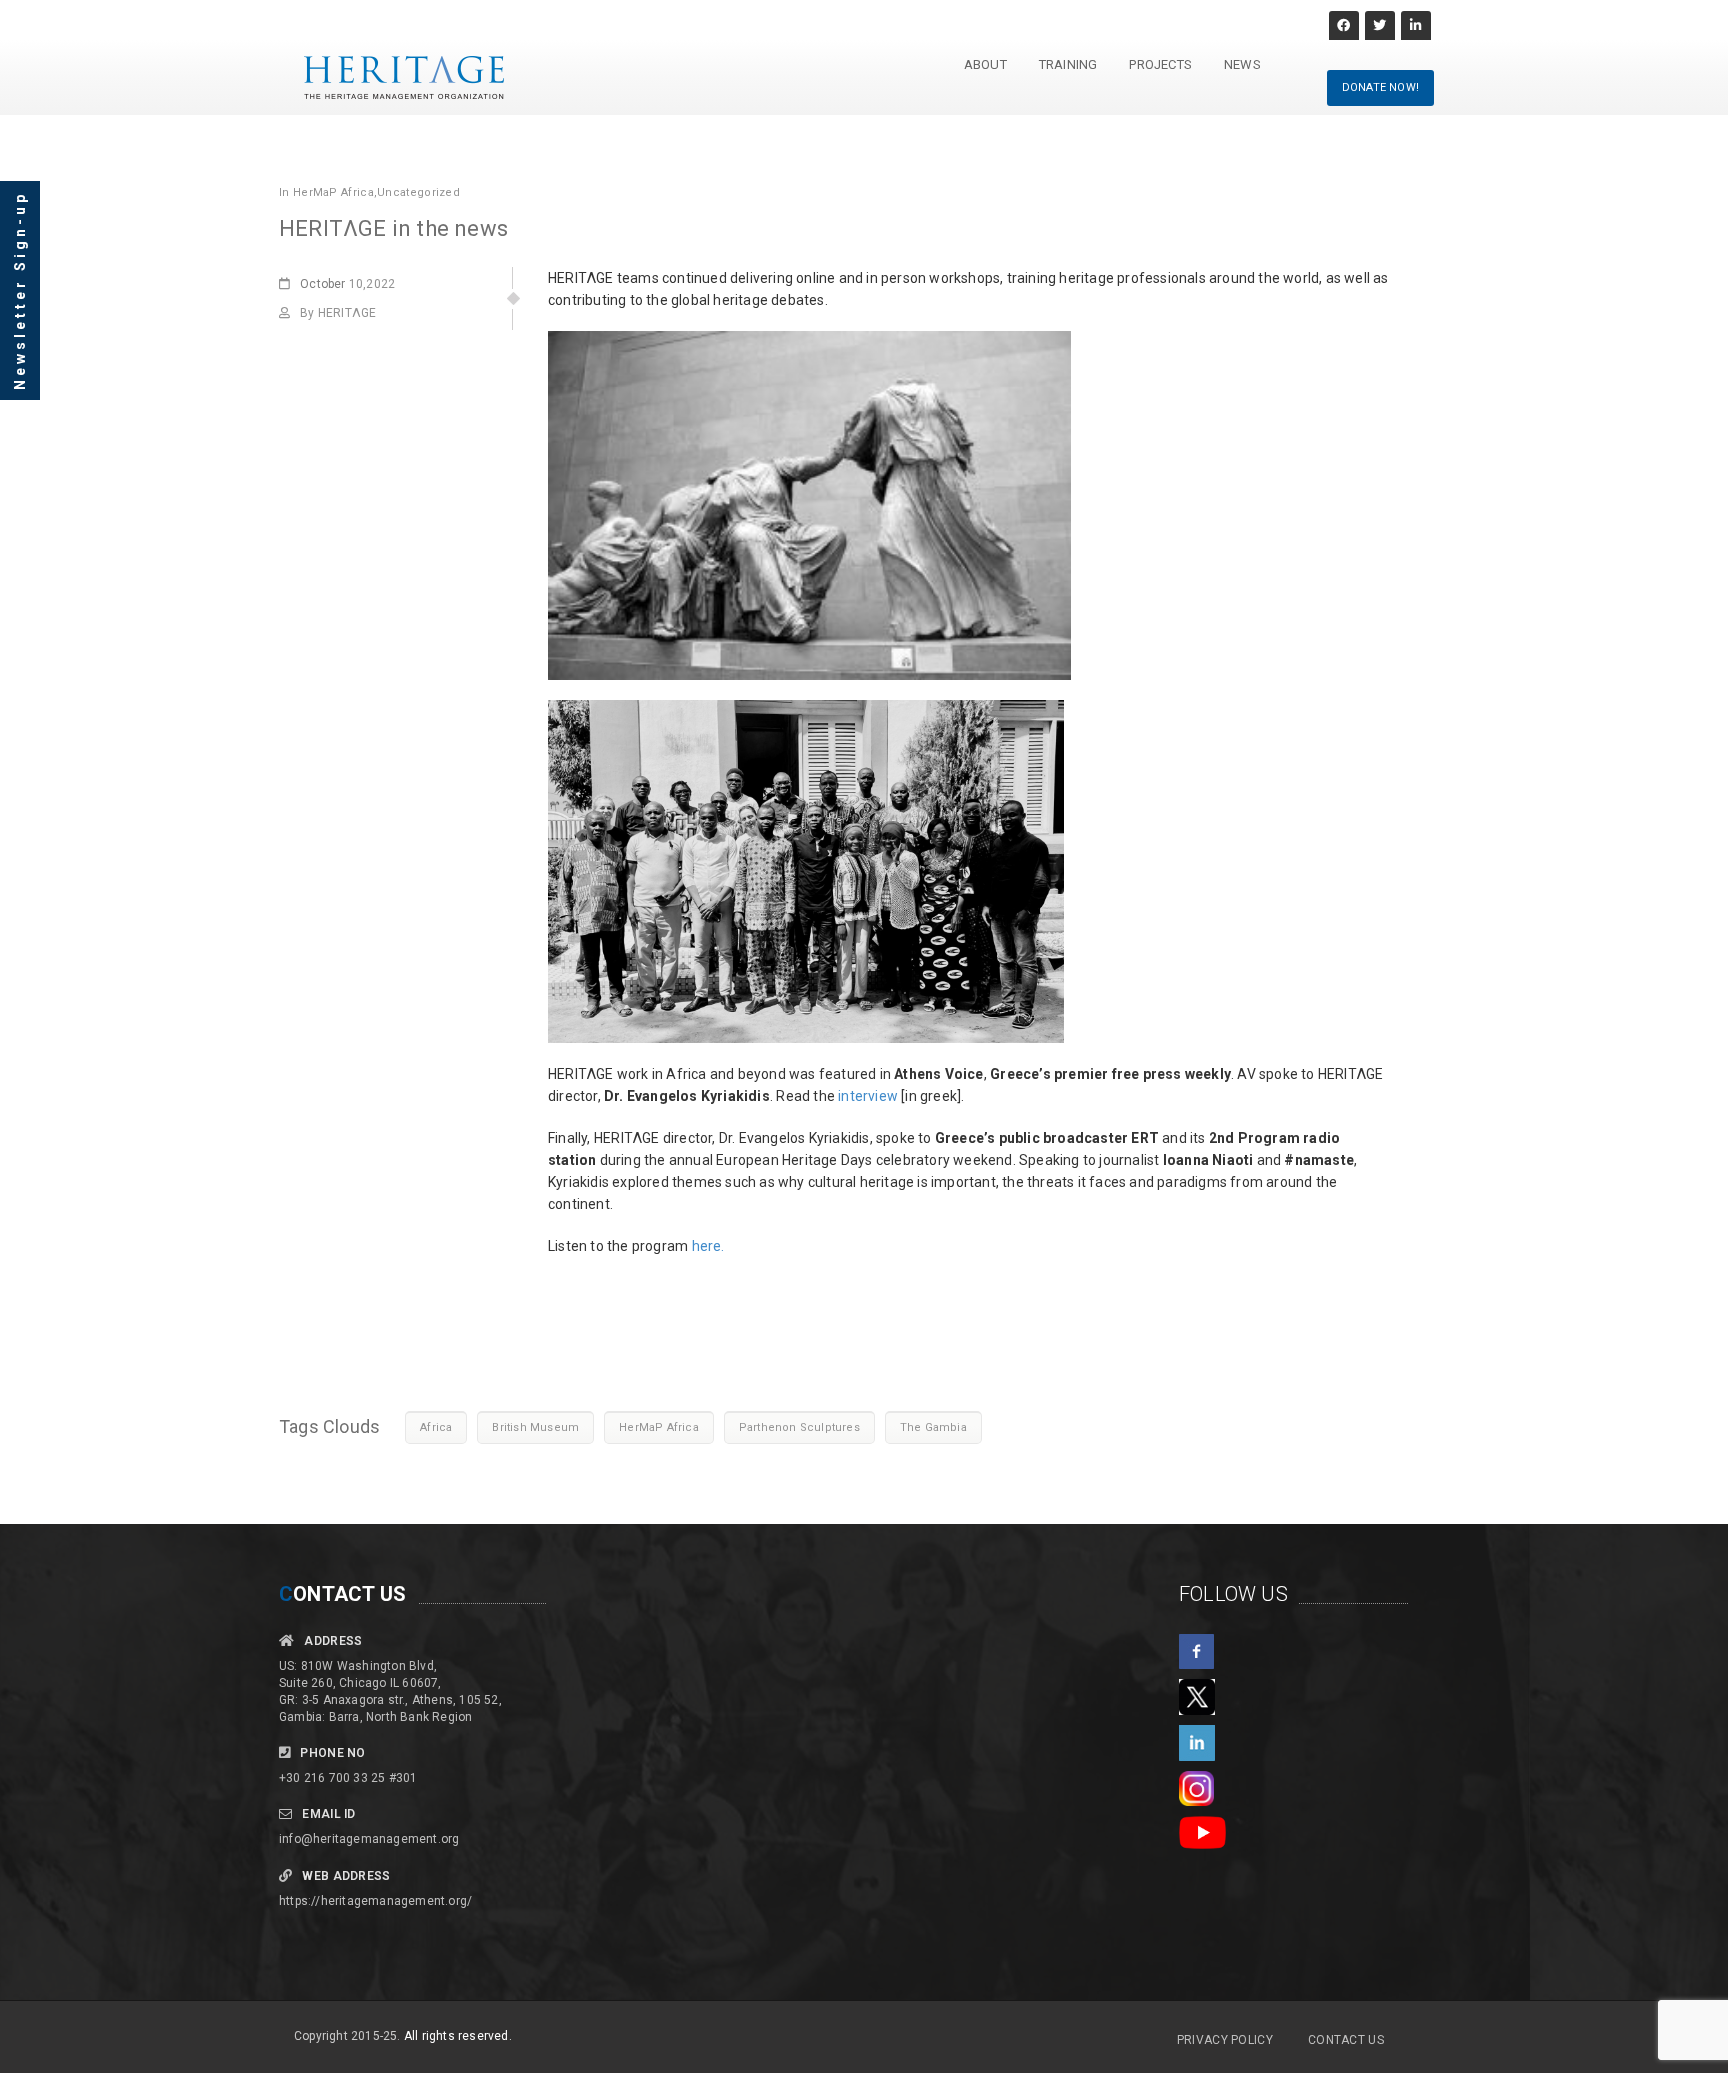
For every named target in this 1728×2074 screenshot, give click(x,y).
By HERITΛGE (338, 313)
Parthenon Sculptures (799, 1427)
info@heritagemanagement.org (369, 1839)
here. (708, 1246)
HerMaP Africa (333, 192)
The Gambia (933, 1427)
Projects (1160, 64)
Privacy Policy (1225, 2040)
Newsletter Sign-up (20, 290)
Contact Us (1346, 2040)
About (985, 64)
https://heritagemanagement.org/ (375, 1901)
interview (868, 1096)
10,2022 (347, 284)
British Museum (535, 1427)
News (1242, 64)
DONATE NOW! (1380, 87)
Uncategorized (418, 192)
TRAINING (1068, 64)
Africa (436, 1427)
